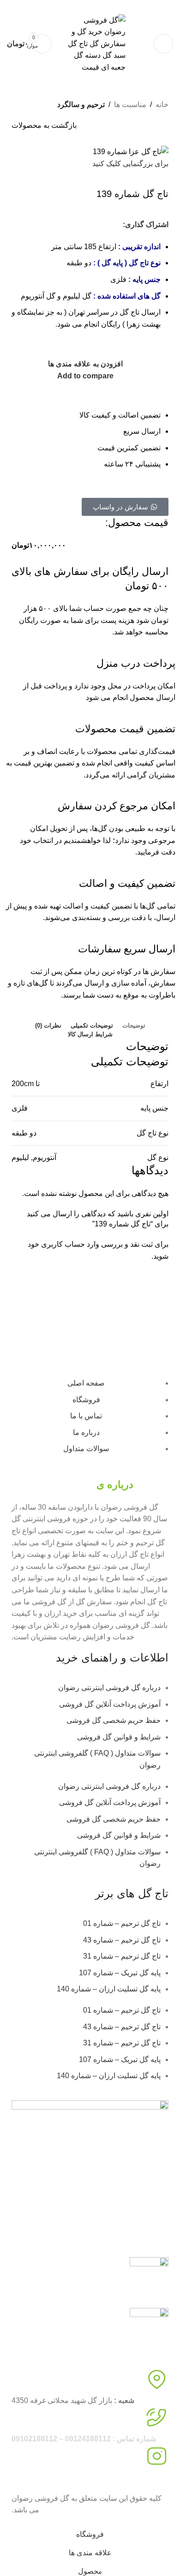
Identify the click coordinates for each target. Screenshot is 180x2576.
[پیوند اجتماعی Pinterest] (52, 225)
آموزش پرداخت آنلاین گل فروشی (110, 1704)
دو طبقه (24, 1133)
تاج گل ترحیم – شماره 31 (122, 1956)
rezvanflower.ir (35, 2477)
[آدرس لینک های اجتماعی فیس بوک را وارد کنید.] (85, 225)
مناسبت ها (130, 105)
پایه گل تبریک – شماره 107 (120, 1973)
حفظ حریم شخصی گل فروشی (114, 1720)
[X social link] (68, 225)
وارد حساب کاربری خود (63, 1244)
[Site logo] (93, 43)
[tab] (134, 1026)
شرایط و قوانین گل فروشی (119, 1737)
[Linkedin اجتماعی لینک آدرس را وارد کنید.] (35, 225)
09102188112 (38, 6)
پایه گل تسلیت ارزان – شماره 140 (109, 1989)
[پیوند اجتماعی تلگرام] (18, 225)
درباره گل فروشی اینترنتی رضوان (109, 1688)
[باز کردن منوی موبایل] (163, 44)
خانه (162, 105)
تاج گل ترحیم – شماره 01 (122, 1923)
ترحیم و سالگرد (81, 105)
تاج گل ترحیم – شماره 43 (122, 1940)
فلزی (20, 1108)
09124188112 (78, 6)
